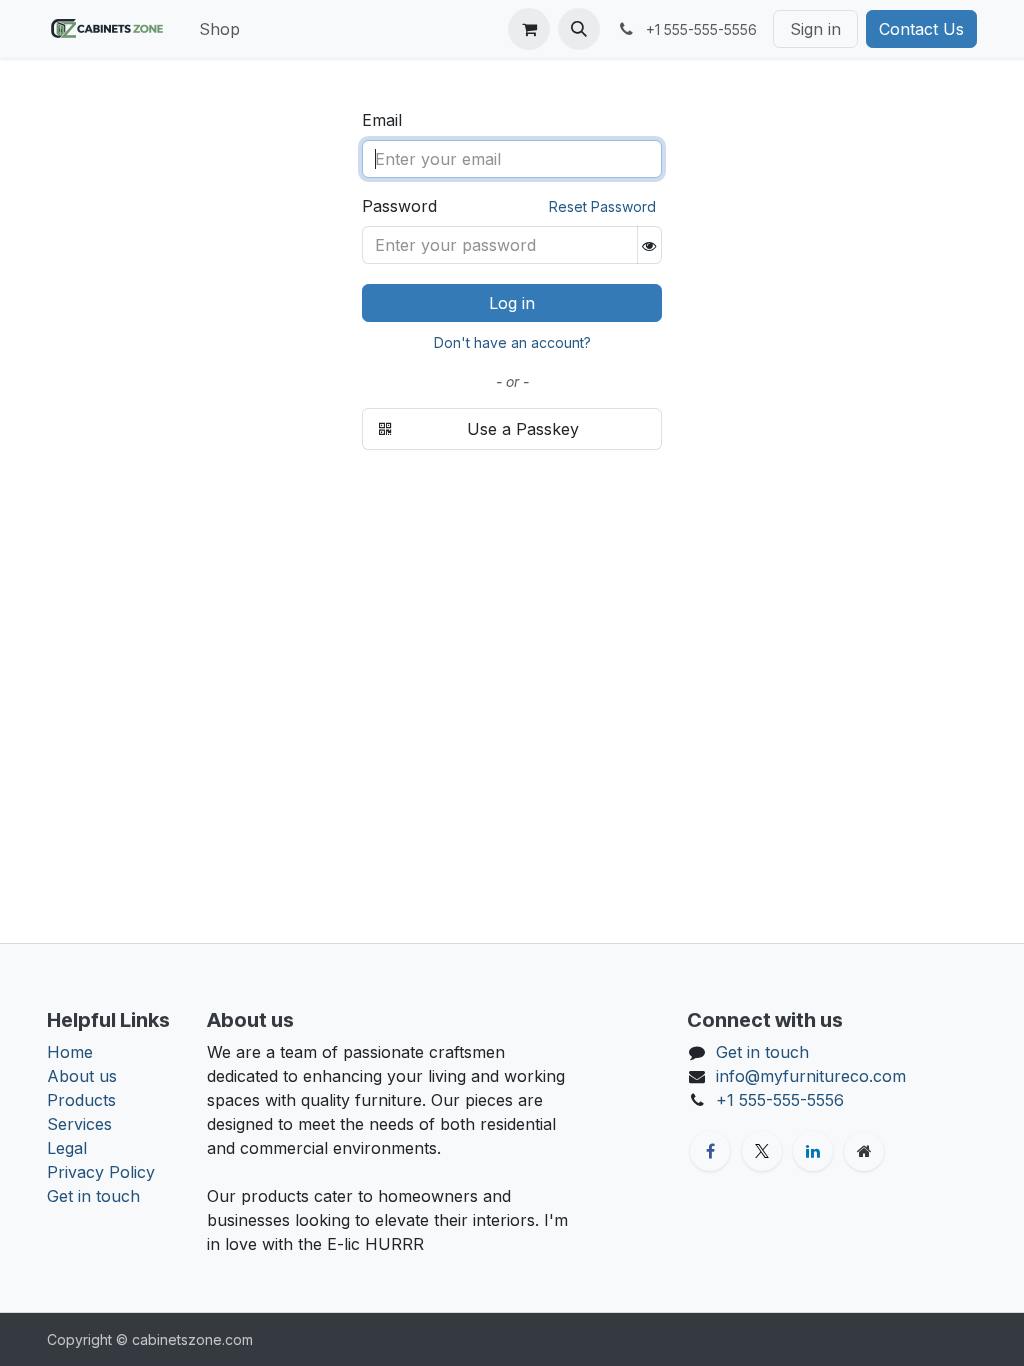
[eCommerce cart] (529, 29)
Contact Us (921, 29)
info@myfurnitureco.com (811, 1076)
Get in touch (93, 1196)
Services (79, 1124)
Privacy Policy (101, 1172)
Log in (512, 303)
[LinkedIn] (813, 1151)
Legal (67, 1148)
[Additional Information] (864, 1151)
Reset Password (602, 206)
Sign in (815, 29)
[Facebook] (710, 1151)
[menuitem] (219, 29)
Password (399, 206)
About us (82, 1076)
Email (382, 120)
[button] (579, 29)
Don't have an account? (512, 342)
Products (81, 1100)
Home (70, 1052)
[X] (762, 1151)
